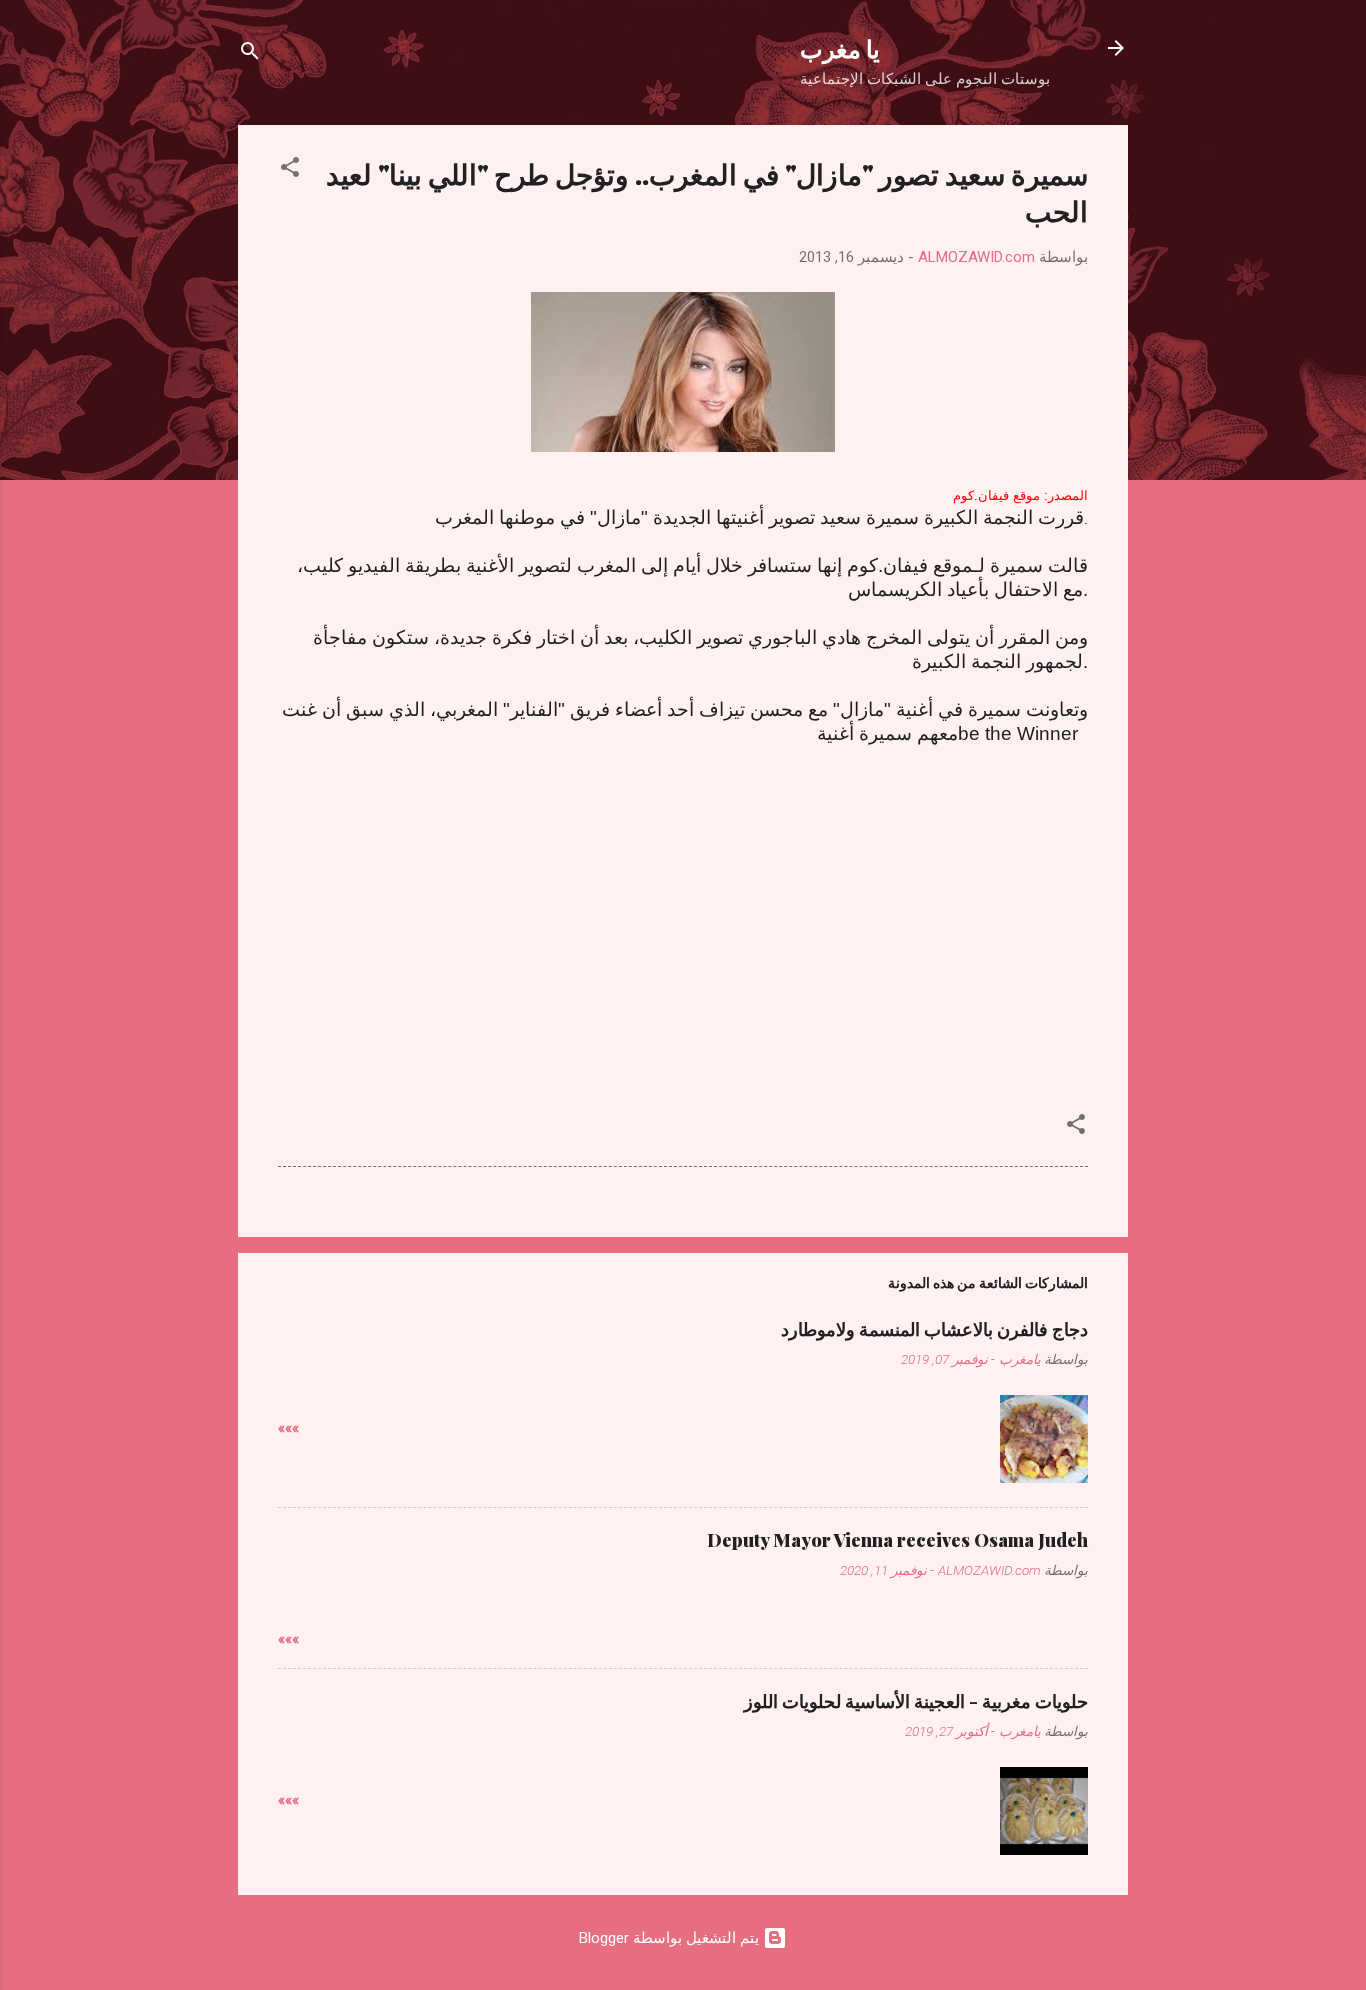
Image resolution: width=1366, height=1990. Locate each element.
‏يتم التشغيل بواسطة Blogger (671, 1938)
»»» (288, 1428)
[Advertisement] (683, 935)
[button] (290, 170)
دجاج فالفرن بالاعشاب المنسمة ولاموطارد (934, 1329)
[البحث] (250, 54)
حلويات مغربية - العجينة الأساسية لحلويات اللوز (916, 1701)
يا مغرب (840, 48)
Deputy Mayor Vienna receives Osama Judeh (897, 1540)
